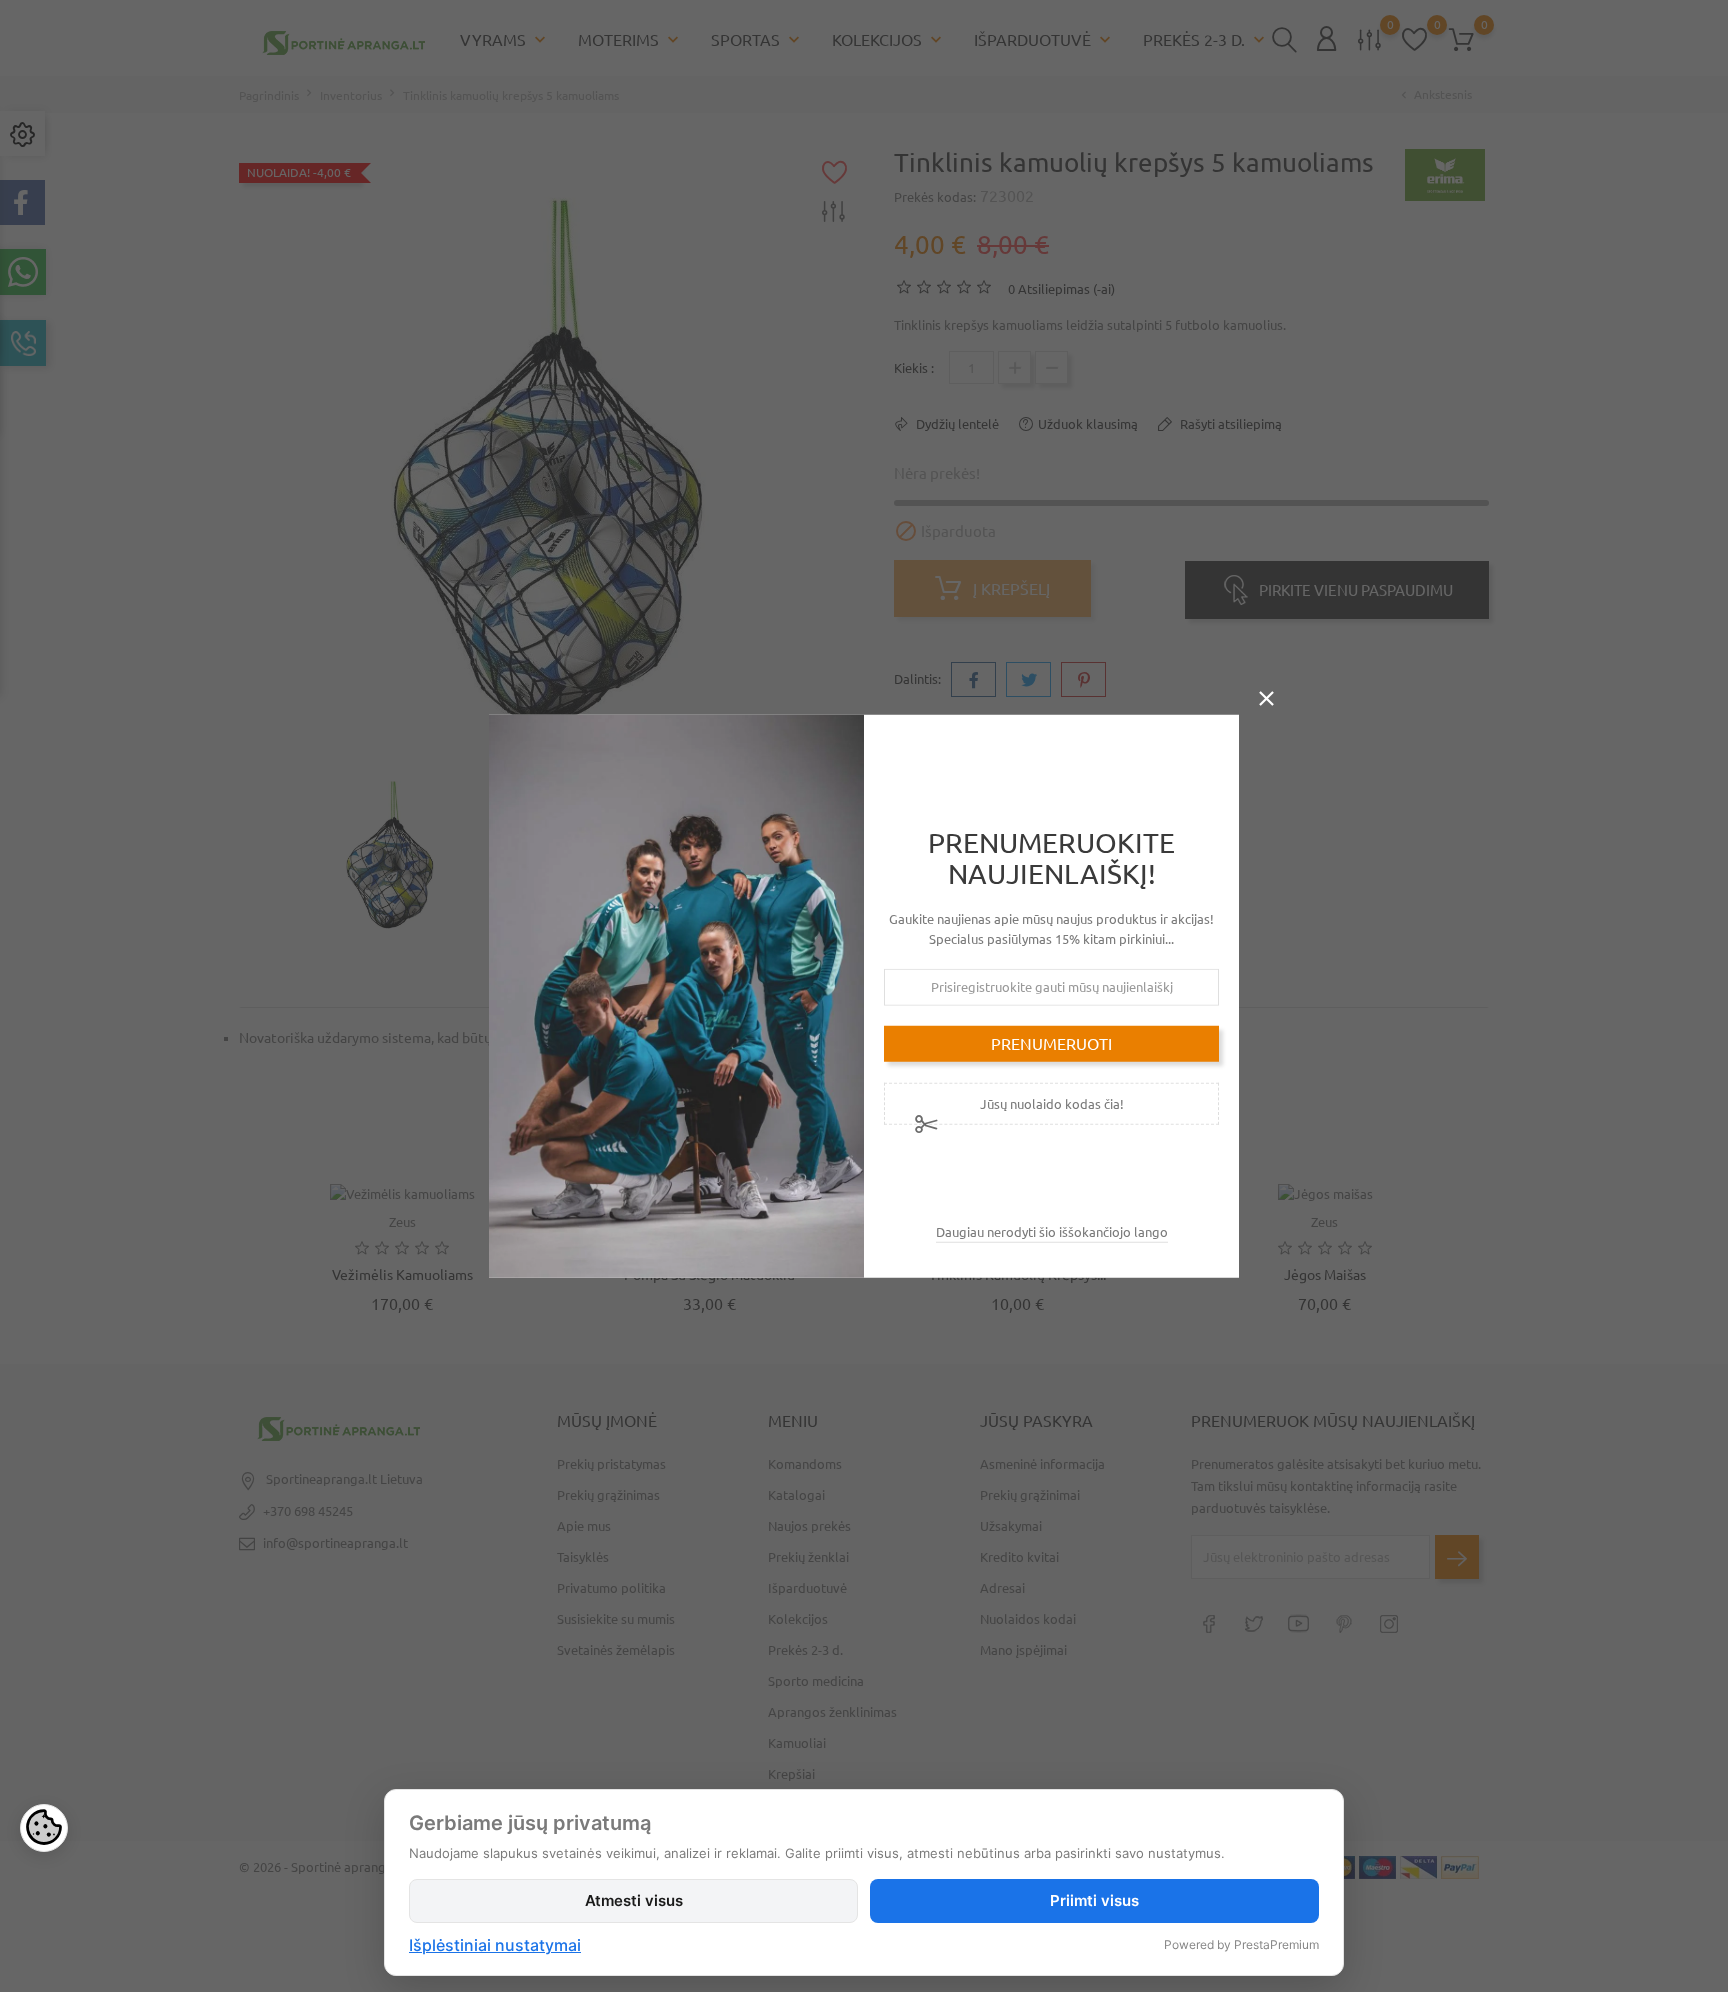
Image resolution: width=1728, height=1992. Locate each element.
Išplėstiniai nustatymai (495, 1945)
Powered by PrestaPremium (1241, 1944)
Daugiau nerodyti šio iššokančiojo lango (1052, 1231)
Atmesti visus (634, 1900)
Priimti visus (1094, 1900)
